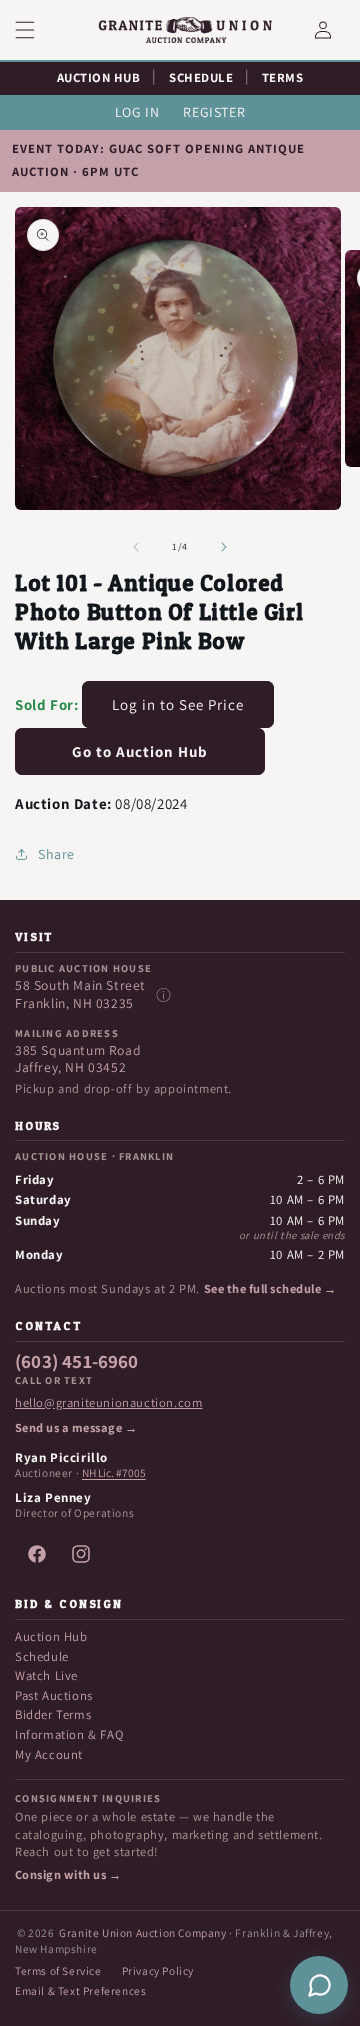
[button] (37, 30)
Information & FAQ (69, 1734)
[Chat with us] (319, 1985)
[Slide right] (224, 547)
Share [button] (56, 854)
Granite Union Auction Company (142, 1932)
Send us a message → (76, 1428)
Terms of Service (58, 1970)
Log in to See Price (178, 704)
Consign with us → (68, 1875)
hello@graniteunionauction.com (108, 1403)
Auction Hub (51, 1636)
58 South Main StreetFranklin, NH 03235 (80, 994)
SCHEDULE (201, 77)
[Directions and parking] (163, 995)
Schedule (42, 1656)
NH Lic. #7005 (114, 1473)
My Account (49, 1754)
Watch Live (46, 1675)
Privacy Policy (158, 1970)
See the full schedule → (270, 1289)
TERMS (283, 77)
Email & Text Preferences (80, 1990)
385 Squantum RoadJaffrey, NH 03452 (78, 1059)
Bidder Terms (53, 1714)
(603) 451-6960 (77, 1362)
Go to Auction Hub (140, 751)
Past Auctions (54, 1695)
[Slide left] (136, 547)
